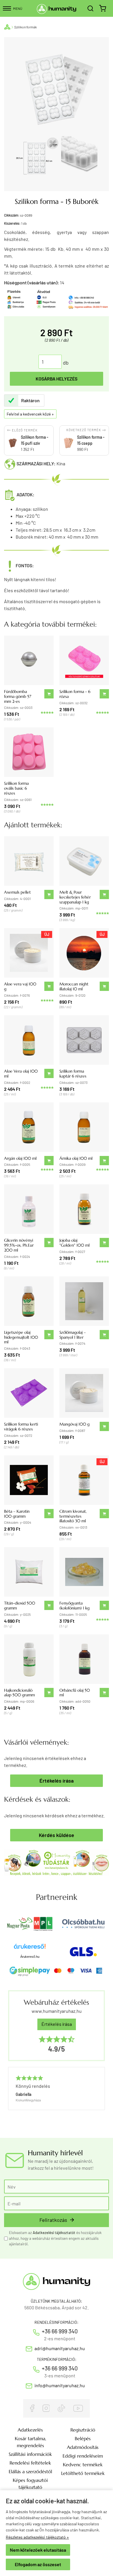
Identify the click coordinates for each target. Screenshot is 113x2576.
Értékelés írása (57, 1781)
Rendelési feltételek (30, 2463)
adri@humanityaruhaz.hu (60, 2348)
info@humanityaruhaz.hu (60, 2385)
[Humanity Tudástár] (57, 1862)
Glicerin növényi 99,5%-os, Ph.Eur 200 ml (19, 1245)
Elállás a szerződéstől (30, 2471)
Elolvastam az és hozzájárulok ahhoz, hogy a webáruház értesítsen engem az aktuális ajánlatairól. (55, 2238)
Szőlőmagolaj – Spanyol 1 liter (73, 1335)
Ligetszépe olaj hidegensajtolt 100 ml (21, 1337)
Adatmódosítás (83, 2447)
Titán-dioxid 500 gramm (20, 1606)
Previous (11, 2098)
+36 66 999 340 (60, 2331)
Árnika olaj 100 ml (76, 1158)
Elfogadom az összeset (38, 2564)
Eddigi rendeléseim (83, 2456)
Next (99, 2098)
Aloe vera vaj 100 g (20, 986)
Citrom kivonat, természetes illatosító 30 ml (73, 1516)
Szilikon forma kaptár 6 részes (73, 1074)
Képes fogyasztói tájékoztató (30, 2484)
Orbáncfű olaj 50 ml (75, 1693)
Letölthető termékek (83, 2473)
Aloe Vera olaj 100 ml (21, 1074)
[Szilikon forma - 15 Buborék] (37, 158)
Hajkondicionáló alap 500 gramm (19, 1693)
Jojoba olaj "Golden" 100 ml (74, 1243)
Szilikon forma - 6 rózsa (75, 694)
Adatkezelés (30, 2430)
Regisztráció (83, 2430)
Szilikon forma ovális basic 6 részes (16, 788)
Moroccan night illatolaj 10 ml (74, 986)
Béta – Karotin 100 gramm (17, 1514)
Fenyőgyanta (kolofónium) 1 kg (74, 1606)
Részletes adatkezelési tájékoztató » (37, 2537)
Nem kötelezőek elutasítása (38, 2550)
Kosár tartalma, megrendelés (30, 2442)
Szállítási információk (30, 2454)
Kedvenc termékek (83, 2465)
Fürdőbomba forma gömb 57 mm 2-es (18, 696)
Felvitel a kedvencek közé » (30, 414)
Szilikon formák (25, 27)
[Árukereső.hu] (30, 1948)
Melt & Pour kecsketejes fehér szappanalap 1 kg (75, 897)
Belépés (83, 2438)
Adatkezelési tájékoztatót (54, 2233)
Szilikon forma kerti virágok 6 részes (21, 1427)
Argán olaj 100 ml (20, 1158)
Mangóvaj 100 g (74, 1424)
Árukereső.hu (30, 1957)
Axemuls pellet (17, 892)
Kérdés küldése (57, 1835)
